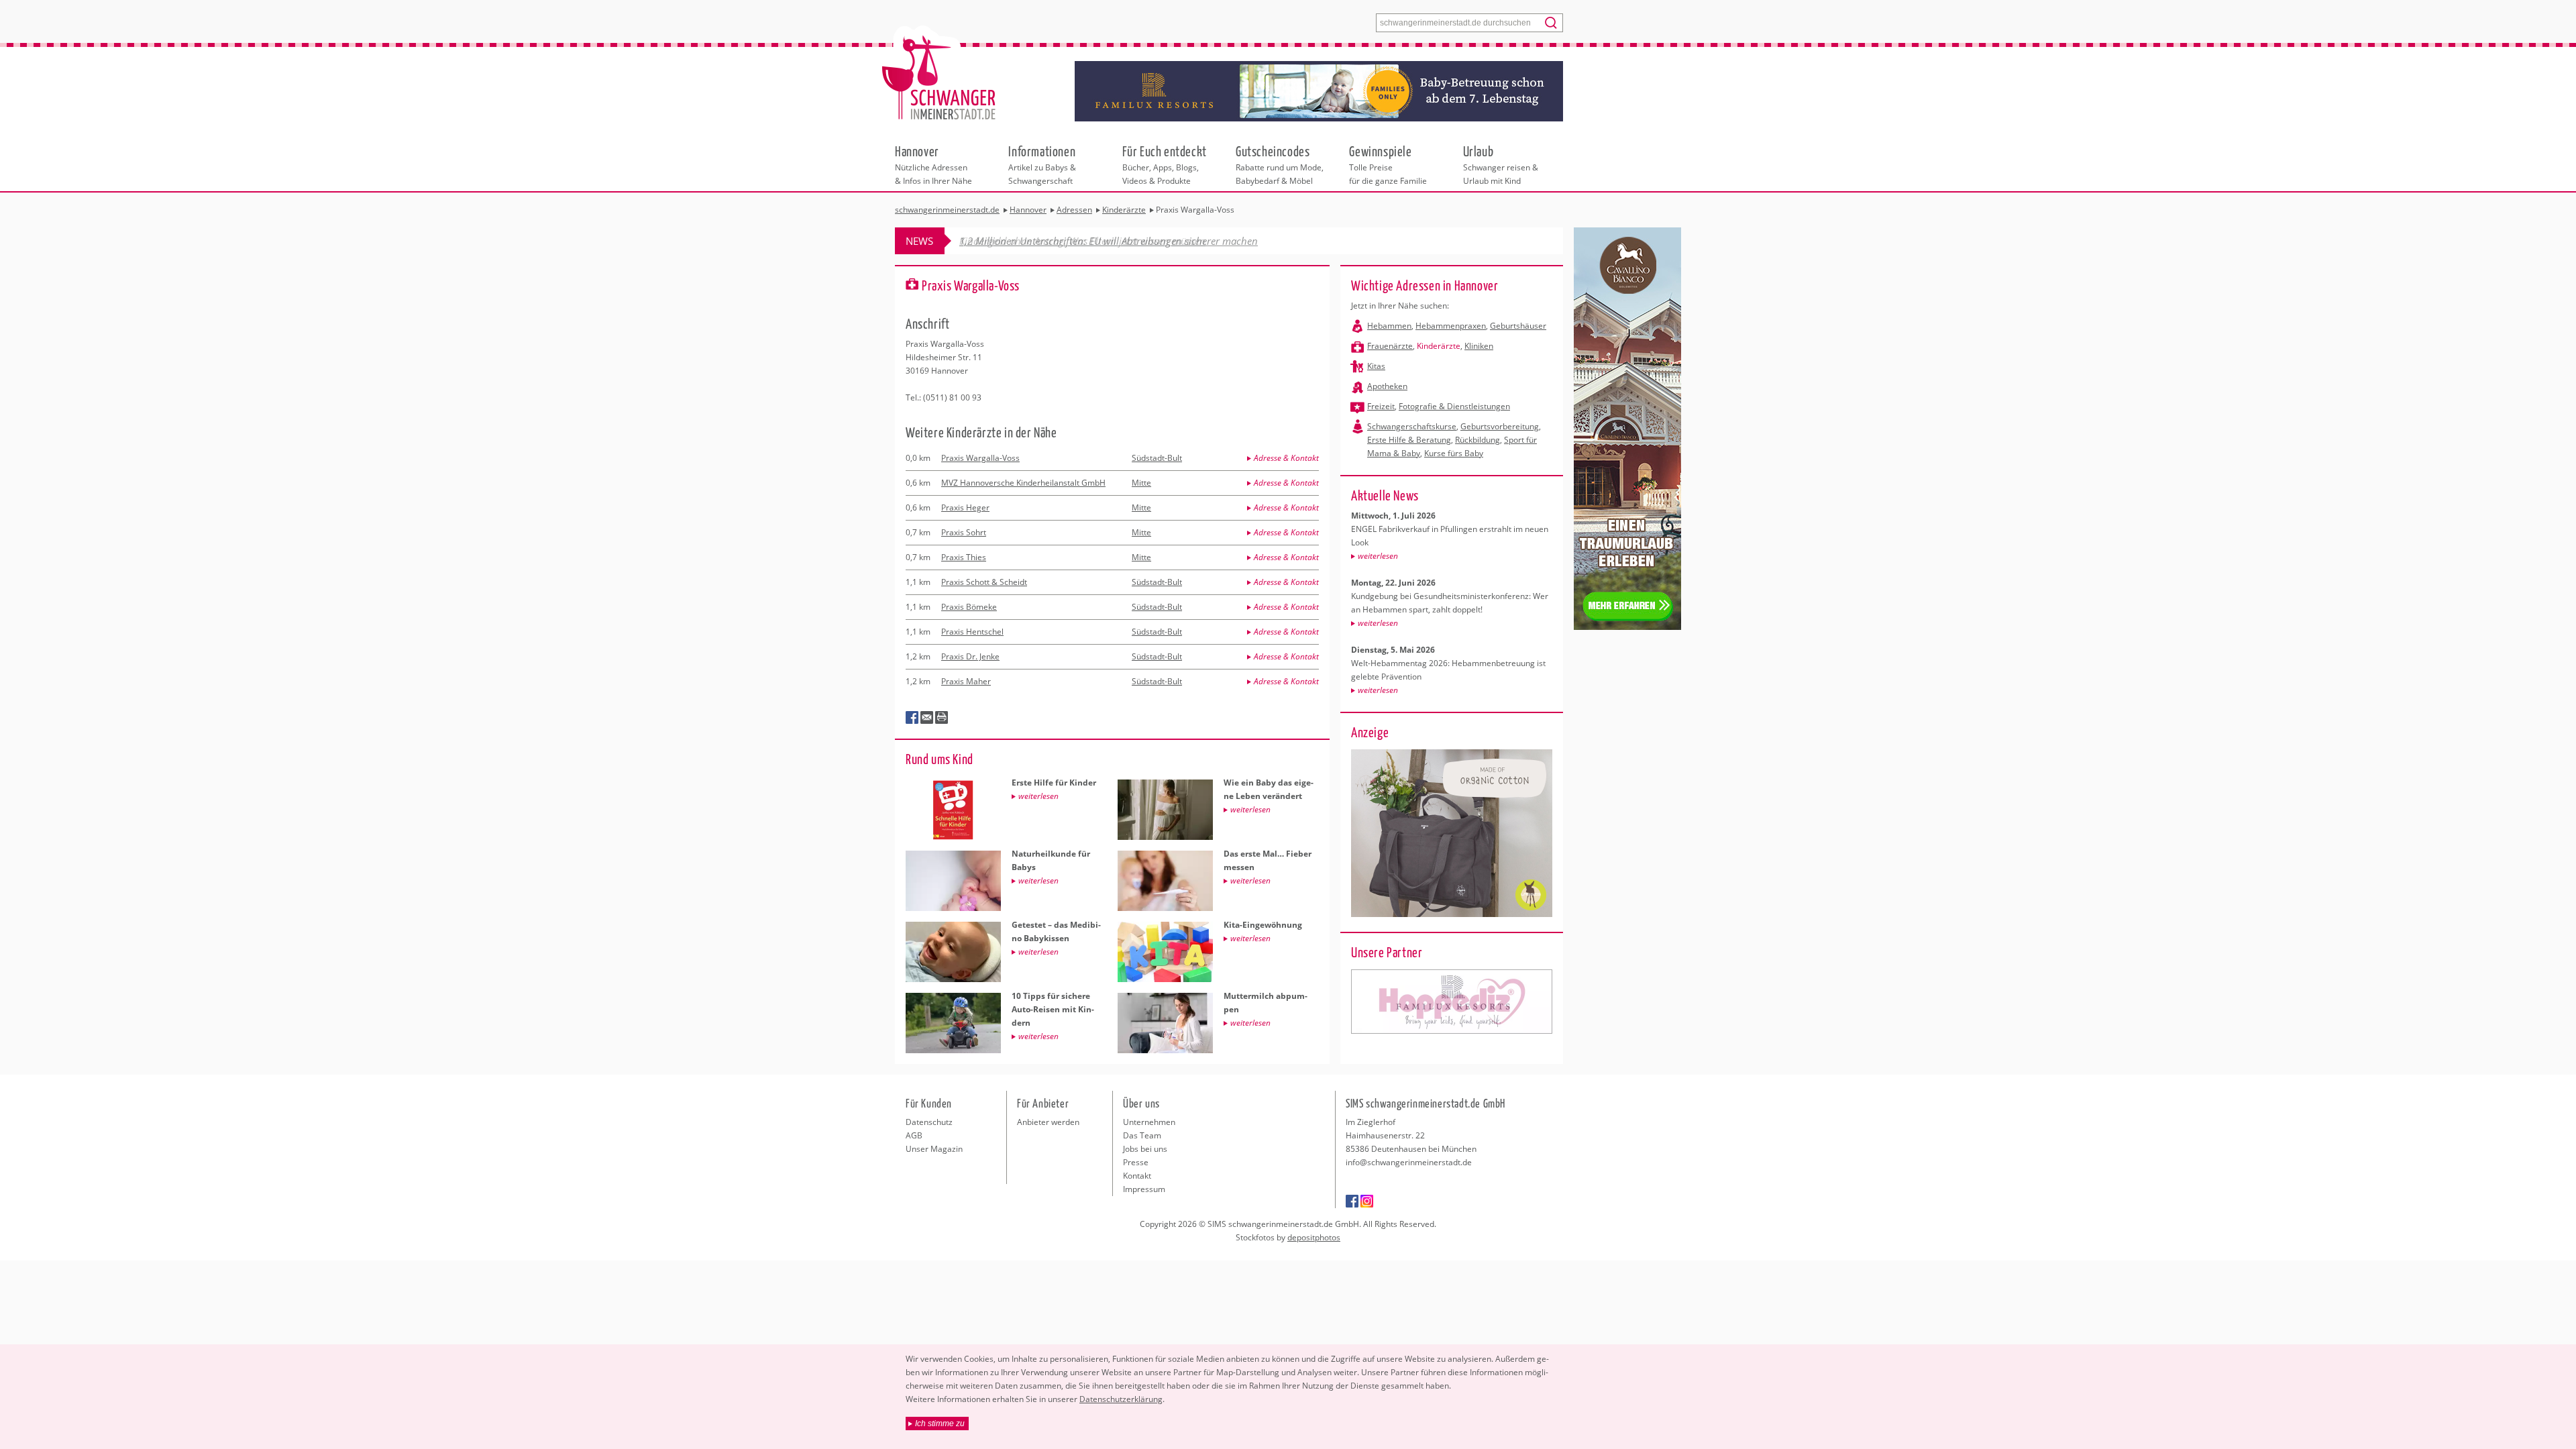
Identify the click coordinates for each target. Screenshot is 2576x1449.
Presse (1136, 1162)
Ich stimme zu (940, 1424)
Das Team (1142, 1135)
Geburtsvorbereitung (1500, 426)
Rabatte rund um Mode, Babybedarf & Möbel (1280, 164)
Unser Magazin (934, 1149)
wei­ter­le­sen (1378, 556)
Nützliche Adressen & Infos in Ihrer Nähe (933, 164)
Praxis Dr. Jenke (970, 656)
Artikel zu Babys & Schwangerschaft (1042, 164)
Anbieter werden (1048, 1122)
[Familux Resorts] (1452, 1002)
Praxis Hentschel (972, 632)
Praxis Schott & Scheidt (984, 582)
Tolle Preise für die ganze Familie (1388, 164)
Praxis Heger (965, 507)
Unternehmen (1149, 1122)
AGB (914, 1135)
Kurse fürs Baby (1454, 453)
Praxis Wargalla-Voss (980, 458)
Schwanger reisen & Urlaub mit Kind (1501, 164)
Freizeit (1381, 406)
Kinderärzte (1439, 346)
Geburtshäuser (1518, 326)
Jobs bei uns (1145, 1149)
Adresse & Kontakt (1286, 458)
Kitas (1376, 366)
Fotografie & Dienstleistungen (1454, 406)
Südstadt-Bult (1157, 458)
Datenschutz (929, 1122)
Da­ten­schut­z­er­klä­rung (1121, 1399)
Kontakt (1137, 1176)
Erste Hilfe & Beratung (1409, 440)
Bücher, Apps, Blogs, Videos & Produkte (1165, 164)
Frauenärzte (1390, 346)
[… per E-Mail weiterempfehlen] (927, 718)
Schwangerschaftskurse (1412, 426)
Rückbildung (1478, 440)
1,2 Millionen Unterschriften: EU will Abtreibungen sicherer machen (1109, 241)
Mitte (1141, 483)
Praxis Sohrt (964, 532)
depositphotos (1314, 1237)
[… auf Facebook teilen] (912, 718)
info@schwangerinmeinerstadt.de (1409, 1162)
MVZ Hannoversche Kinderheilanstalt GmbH (1023, 483)
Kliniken (1479, 346)
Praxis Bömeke (969, 607)
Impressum (1144, 1189)
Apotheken (1387, 386)
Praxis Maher (966, 681)
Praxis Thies (964, 557)
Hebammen (1389, 326)
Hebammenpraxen (1451, 326)
